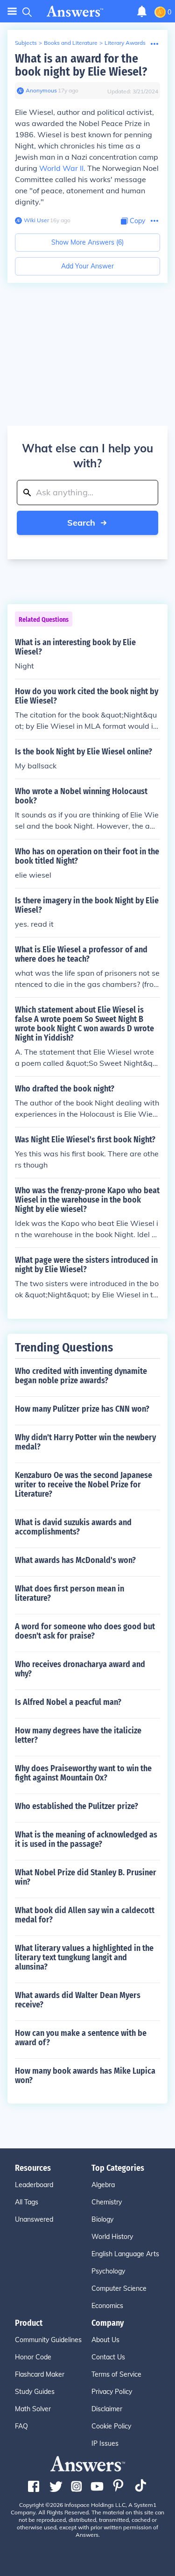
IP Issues (105, 2443)
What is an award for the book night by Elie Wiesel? (81, 65)
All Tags (27, 2202)
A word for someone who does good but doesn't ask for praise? (85, 1631)
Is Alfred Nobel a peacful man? (68, 1702)
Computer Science (119, 2288)
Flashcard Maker (40, 2374)
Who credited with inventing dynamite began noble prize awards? (81, 1376)
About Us (105, 2340)
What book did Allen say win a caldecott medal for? (85, 1915)
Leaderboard (34, 2185)
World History (112, 2237)
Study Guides (35, 2392)
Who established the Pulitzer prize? (77, 1806)
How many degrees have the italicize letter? (78, 1735)
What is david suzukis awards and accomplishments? (73, 1527)
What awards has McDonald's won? (75, 1560)
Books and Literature (71, 43)
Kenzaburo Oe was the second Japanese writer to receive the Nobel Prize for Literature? (84, 1485)
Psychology (108, 2271)
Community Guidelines (48, 2340)
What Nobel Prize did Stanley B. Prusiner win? (86, 1877)
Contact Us (108, 2357)
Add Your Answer (87, 266)
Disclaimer (107, 2409)
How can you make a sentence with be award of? (81, 2038)
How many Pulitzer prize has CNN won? (82, 1409)
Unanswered (34, 2219)
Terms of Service (116, 2374)
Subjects (26, 43)
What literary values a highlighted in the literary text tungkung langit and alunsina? (84, 1957)
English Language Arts (125, 2254)
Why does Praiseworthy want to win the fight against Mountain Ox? (83, 1773)
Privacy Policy (112, 2392)
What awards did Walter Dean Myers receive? (78, 2000)
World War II (61, 168)
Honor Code (33, 2357)
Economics (107, 2306)
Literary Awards (125, 43)
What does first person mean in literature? (70, 1593)
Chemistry (107, 2202)
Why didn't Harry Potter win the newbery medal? (85, 1442)
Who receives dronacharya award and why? (80, 1669)
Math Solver (33, 2409)
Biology (102, 2219)
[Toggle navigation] (12, 11)
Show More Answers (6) (87, 242)
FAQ (21, 2426)
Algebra (103, 2185)
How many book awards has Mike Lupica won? (85, 2076)
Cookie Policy (111, 2426)
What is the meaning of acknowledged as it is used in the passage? (86, 1839)
